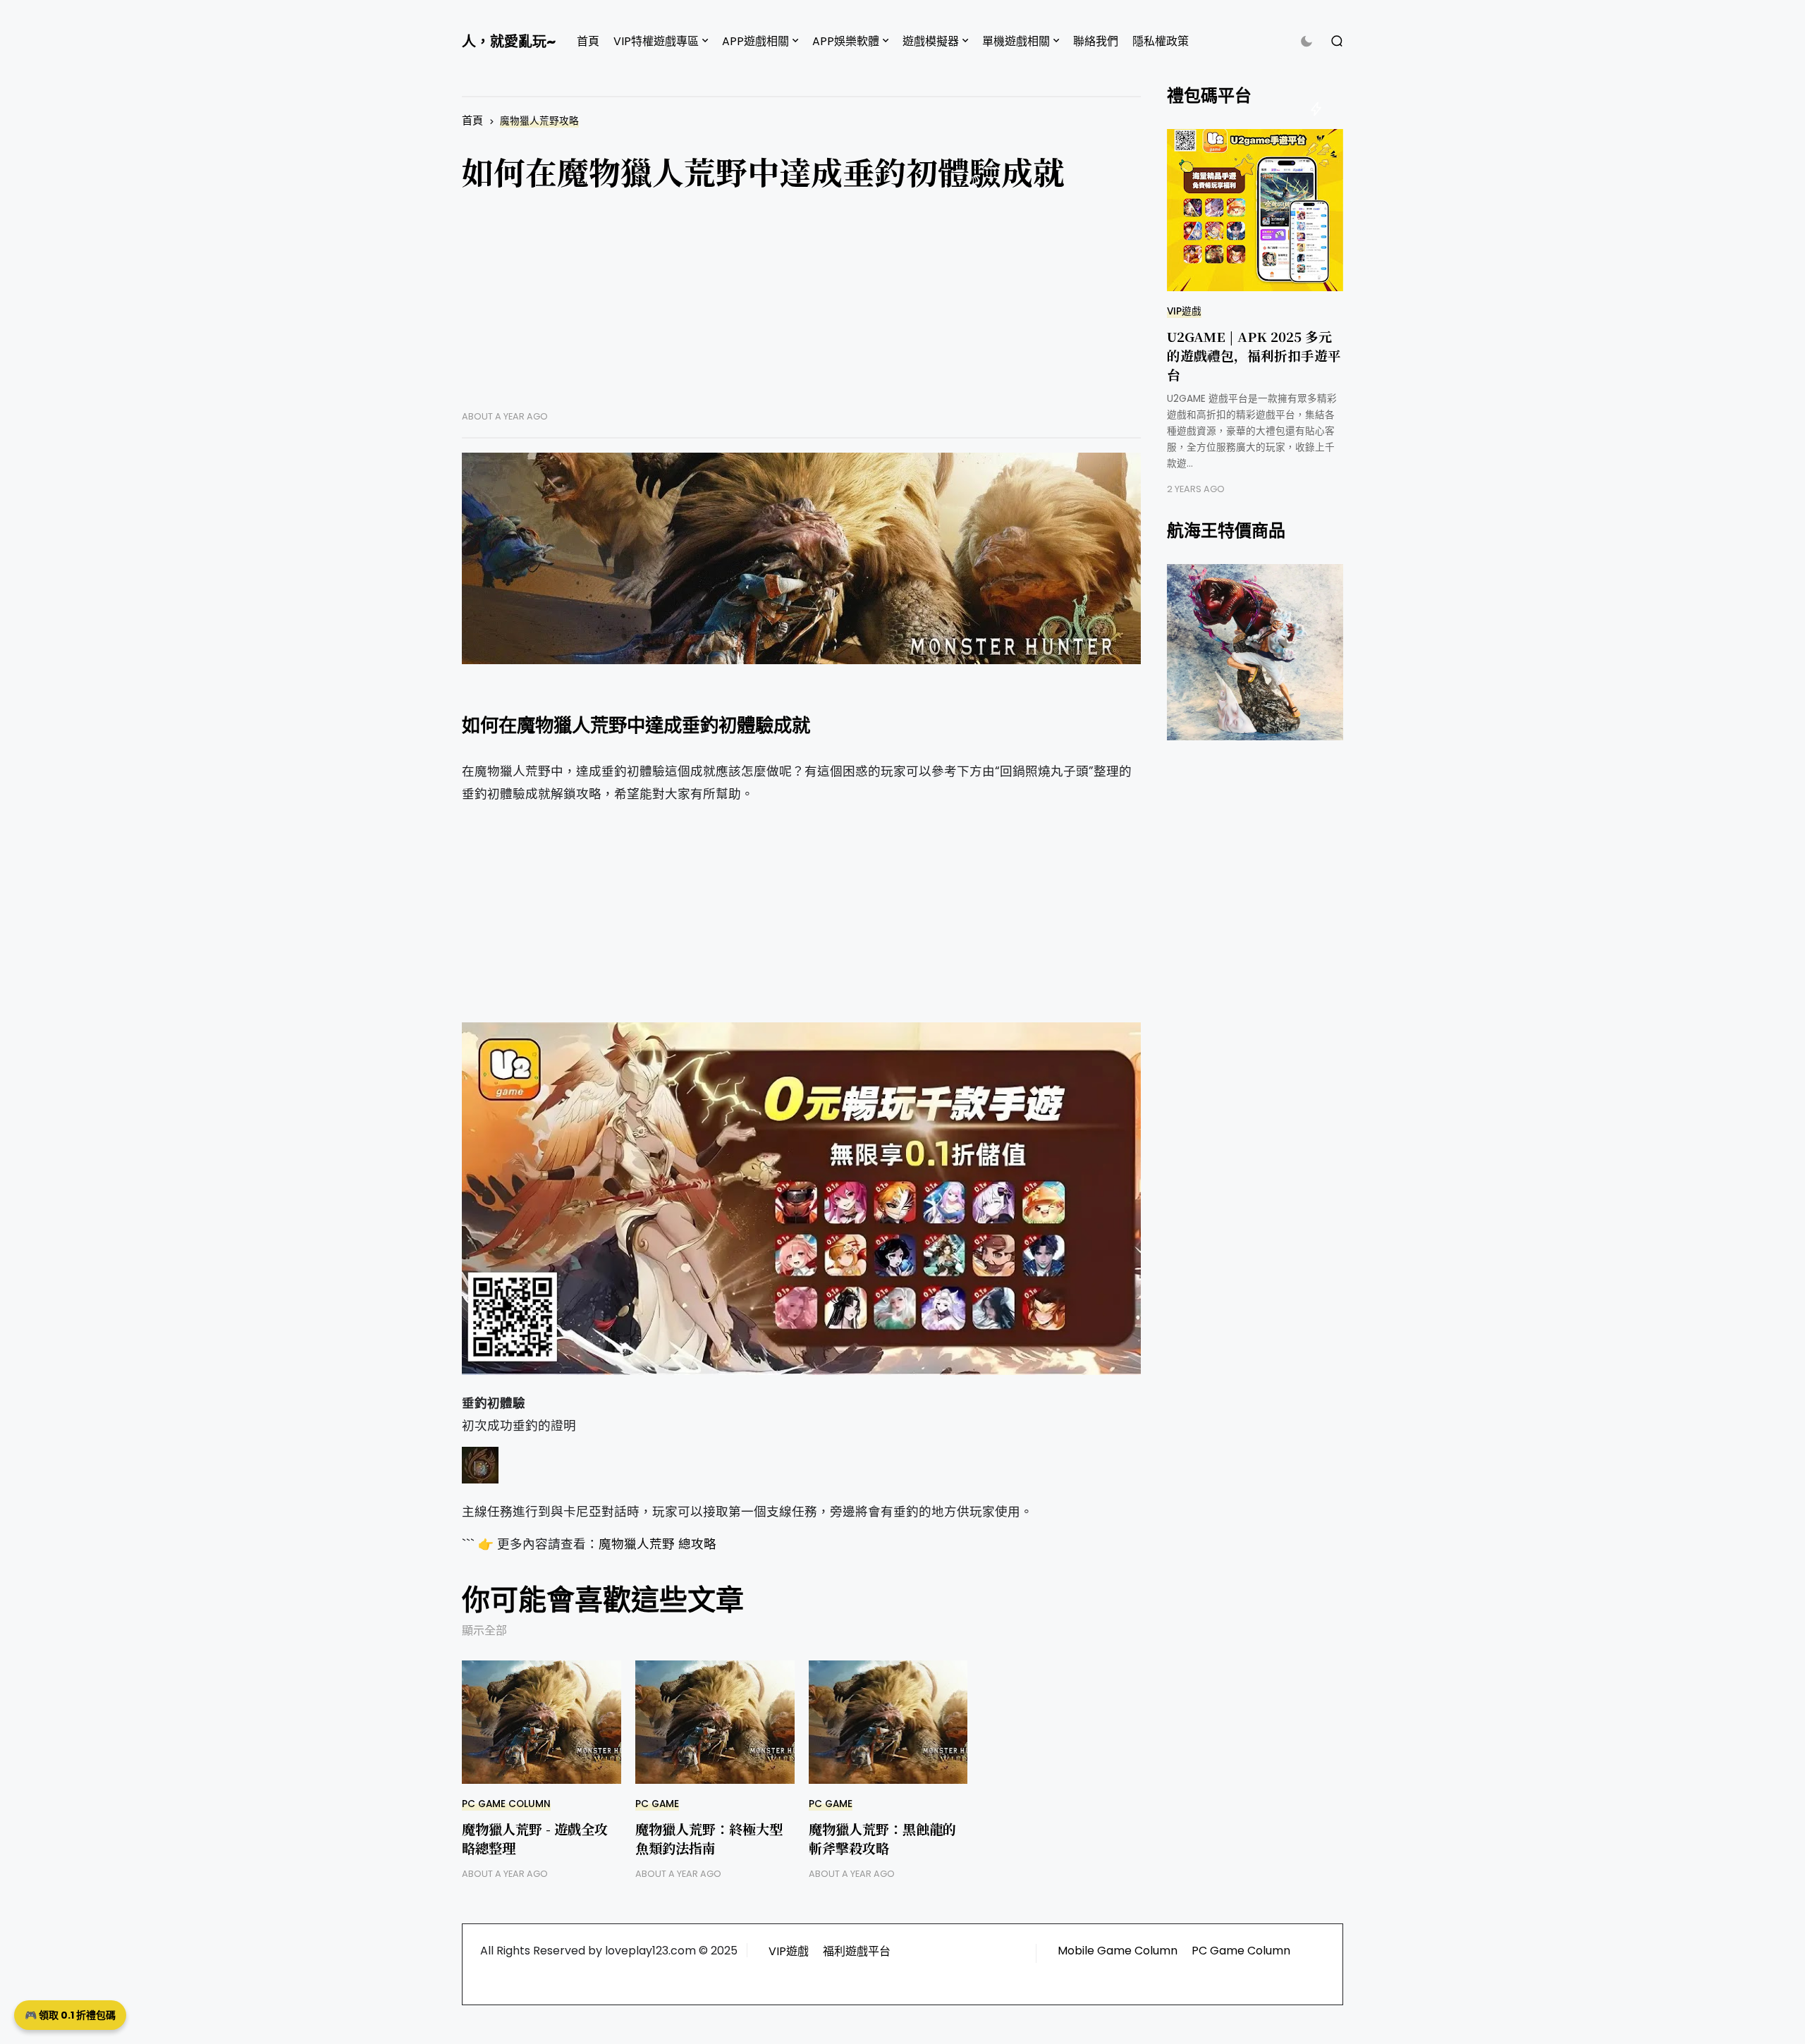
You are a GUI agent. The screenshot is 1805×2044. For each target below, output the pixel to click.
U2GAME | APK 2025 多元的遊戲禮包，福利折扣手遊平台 (1254, 355)
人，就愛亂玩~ (509, 42)
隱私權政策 (1161, 41)
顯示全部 (484, 1630)
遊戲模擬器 (931, 41)
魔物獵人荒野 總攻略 (657, 1544)
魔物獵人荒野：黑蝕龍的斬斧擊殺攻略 (882, 1838)
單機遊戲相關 (1016, 41)
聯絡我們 (1096, 41)
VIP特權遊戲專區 (656, 41)
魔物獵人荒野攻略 (539, 121)
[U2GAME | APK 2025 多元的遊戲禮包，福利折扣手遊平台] (1255, 210)
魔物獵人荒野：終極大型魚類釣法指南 (709, 1838)
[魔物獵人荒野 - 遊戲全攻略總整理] (541, 1722)
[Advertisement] (801, 312)
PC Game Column (506, 1804)
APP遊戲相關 (755, 41)
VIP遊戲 (1184, 311)
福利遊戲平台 (857, 1951)
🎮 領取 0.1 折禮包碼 (70, 2015)
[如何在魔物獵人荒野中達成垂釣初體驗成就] (801, 558)
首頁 (588, 41)
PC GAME (657, 1804)
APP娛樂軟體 (846, 41)
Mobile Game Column (1118, 1951)
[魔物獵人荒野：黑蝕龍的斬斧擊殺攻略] (888, 1722)
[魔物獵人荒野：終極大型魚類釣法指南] (715, 1722)
